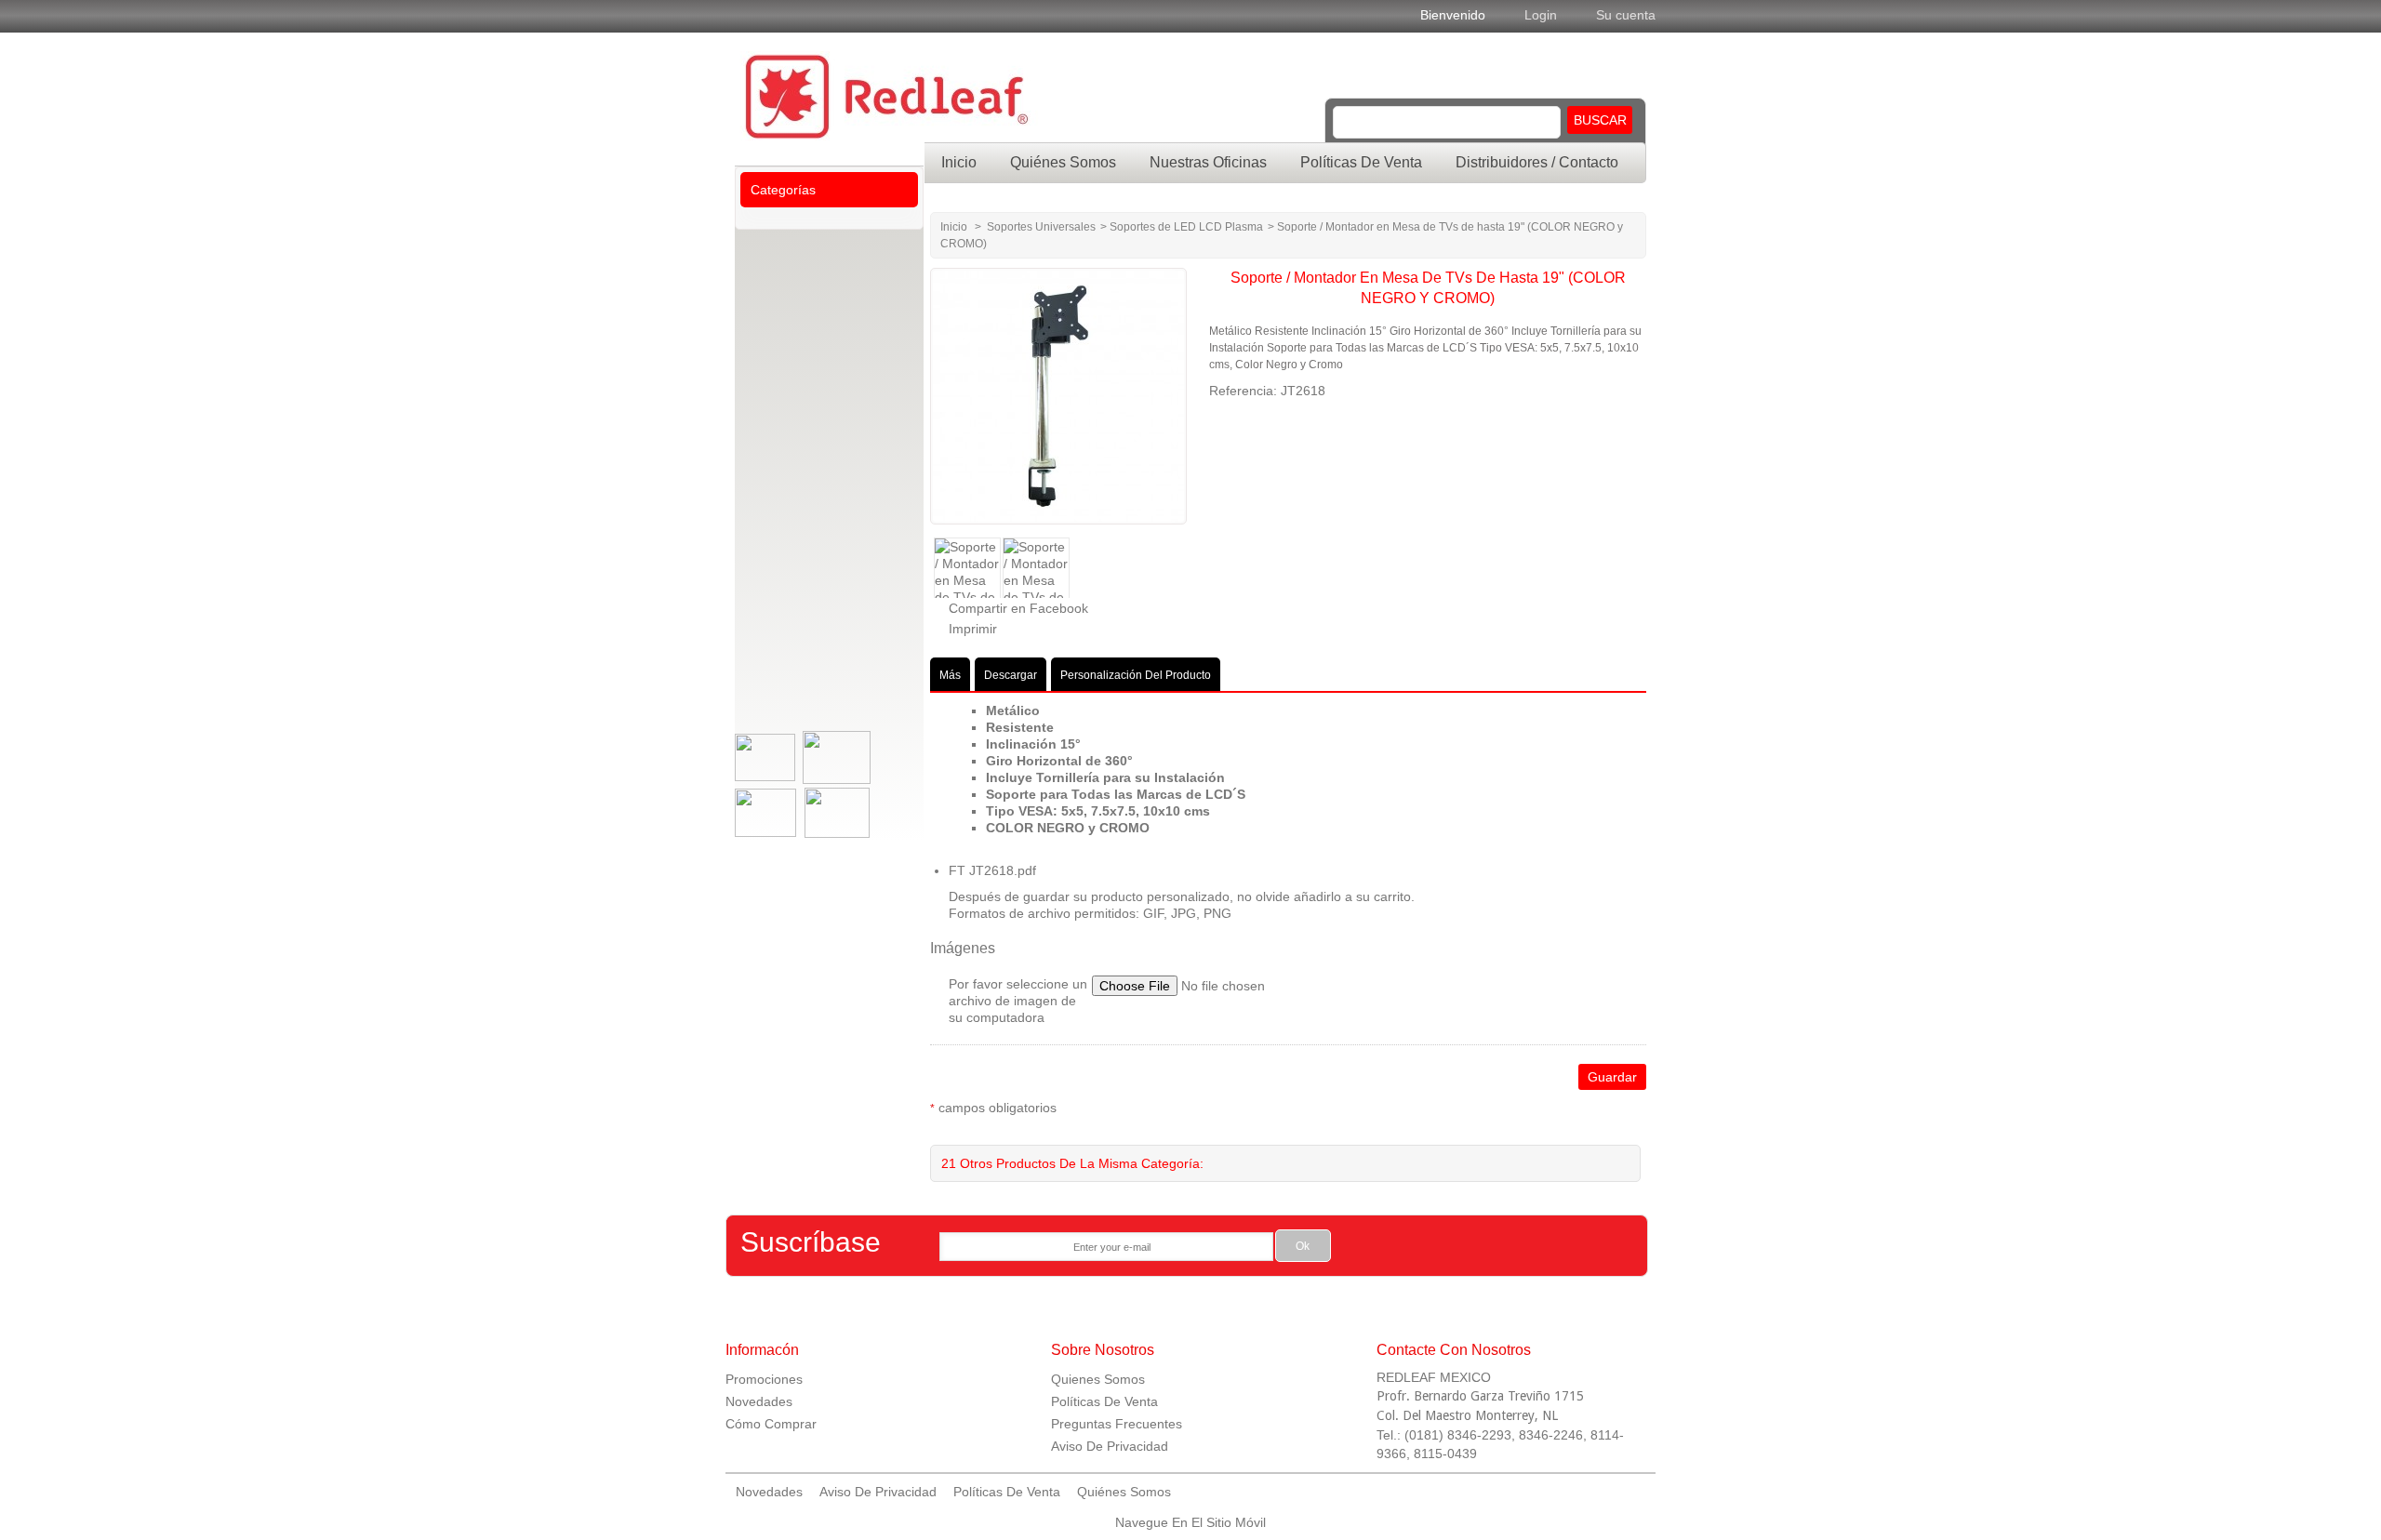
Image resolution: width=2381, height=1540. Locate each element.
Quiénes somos (1063, 162)
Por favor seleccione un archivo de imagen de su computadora (1018, 1001)
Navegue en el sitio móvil (1190, 1522)
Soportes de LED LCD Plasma (1186, 227)
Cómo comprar (771, 1424)
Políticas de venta (1361, 162)
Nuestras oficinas (1208, 162)
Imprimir (973, 629)
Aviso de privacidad (1110, 1446)
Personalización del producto (1136, 675)
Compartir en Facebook (1018, 608)
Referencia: (1245, 391)
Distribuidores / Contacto (1537, 162)
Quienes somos (1098, 1379)
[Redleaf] (995, 99)
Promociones (764, 1379)
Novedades (759, 1401)
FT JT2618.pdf (992, 870)
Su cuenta (1626, 15)
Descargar (1011, 675)
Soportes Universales (1041, 227)
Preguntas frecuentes (1117, 1424)
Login (1541, 15)
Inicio (959, 162)
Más (950, 675)
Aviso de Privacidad (878, 1492)
